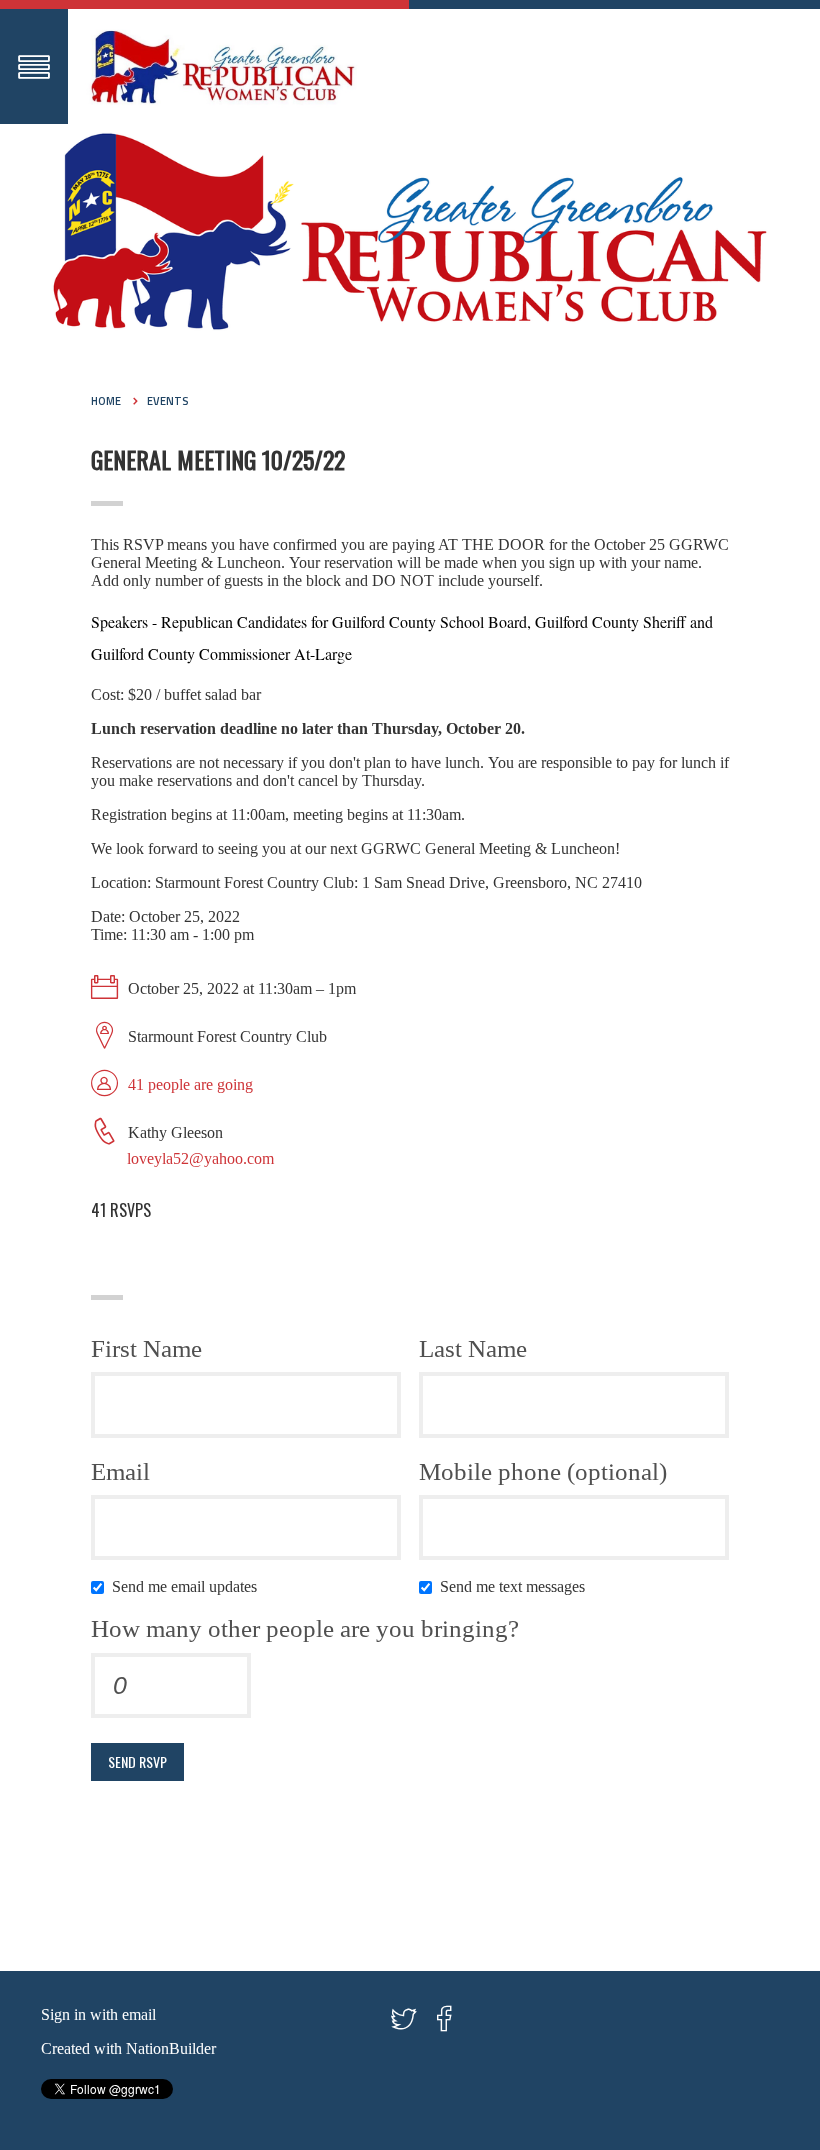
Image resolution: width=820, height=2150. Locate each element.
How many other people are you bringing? (305, 1628)
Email (120, 1471)
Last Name (473, 1348)
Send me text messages (516, 1586)
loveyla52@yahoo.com (200, 1158)
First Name (146, 1348)
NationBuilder (171, 2048)
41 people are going (190, 1084)
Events (168, 401)
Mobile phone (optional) (543, 1471)
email (139, 2014)
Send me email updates (188, 1586)
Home (106, 401)
